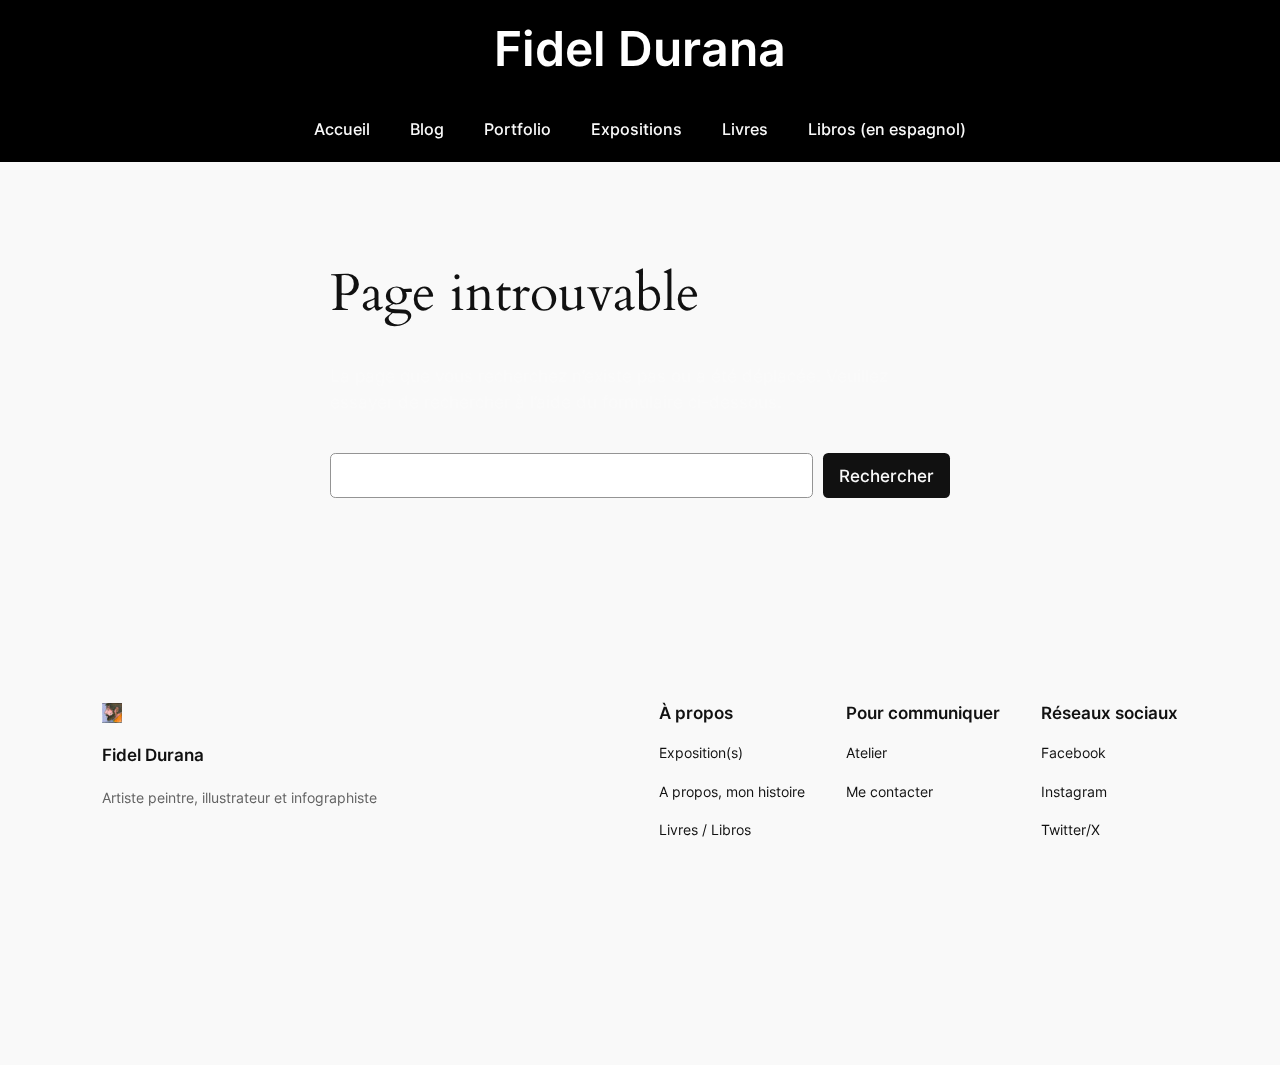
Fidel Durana (640, 48)
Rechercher (886, 476)
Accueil (342, 129)
